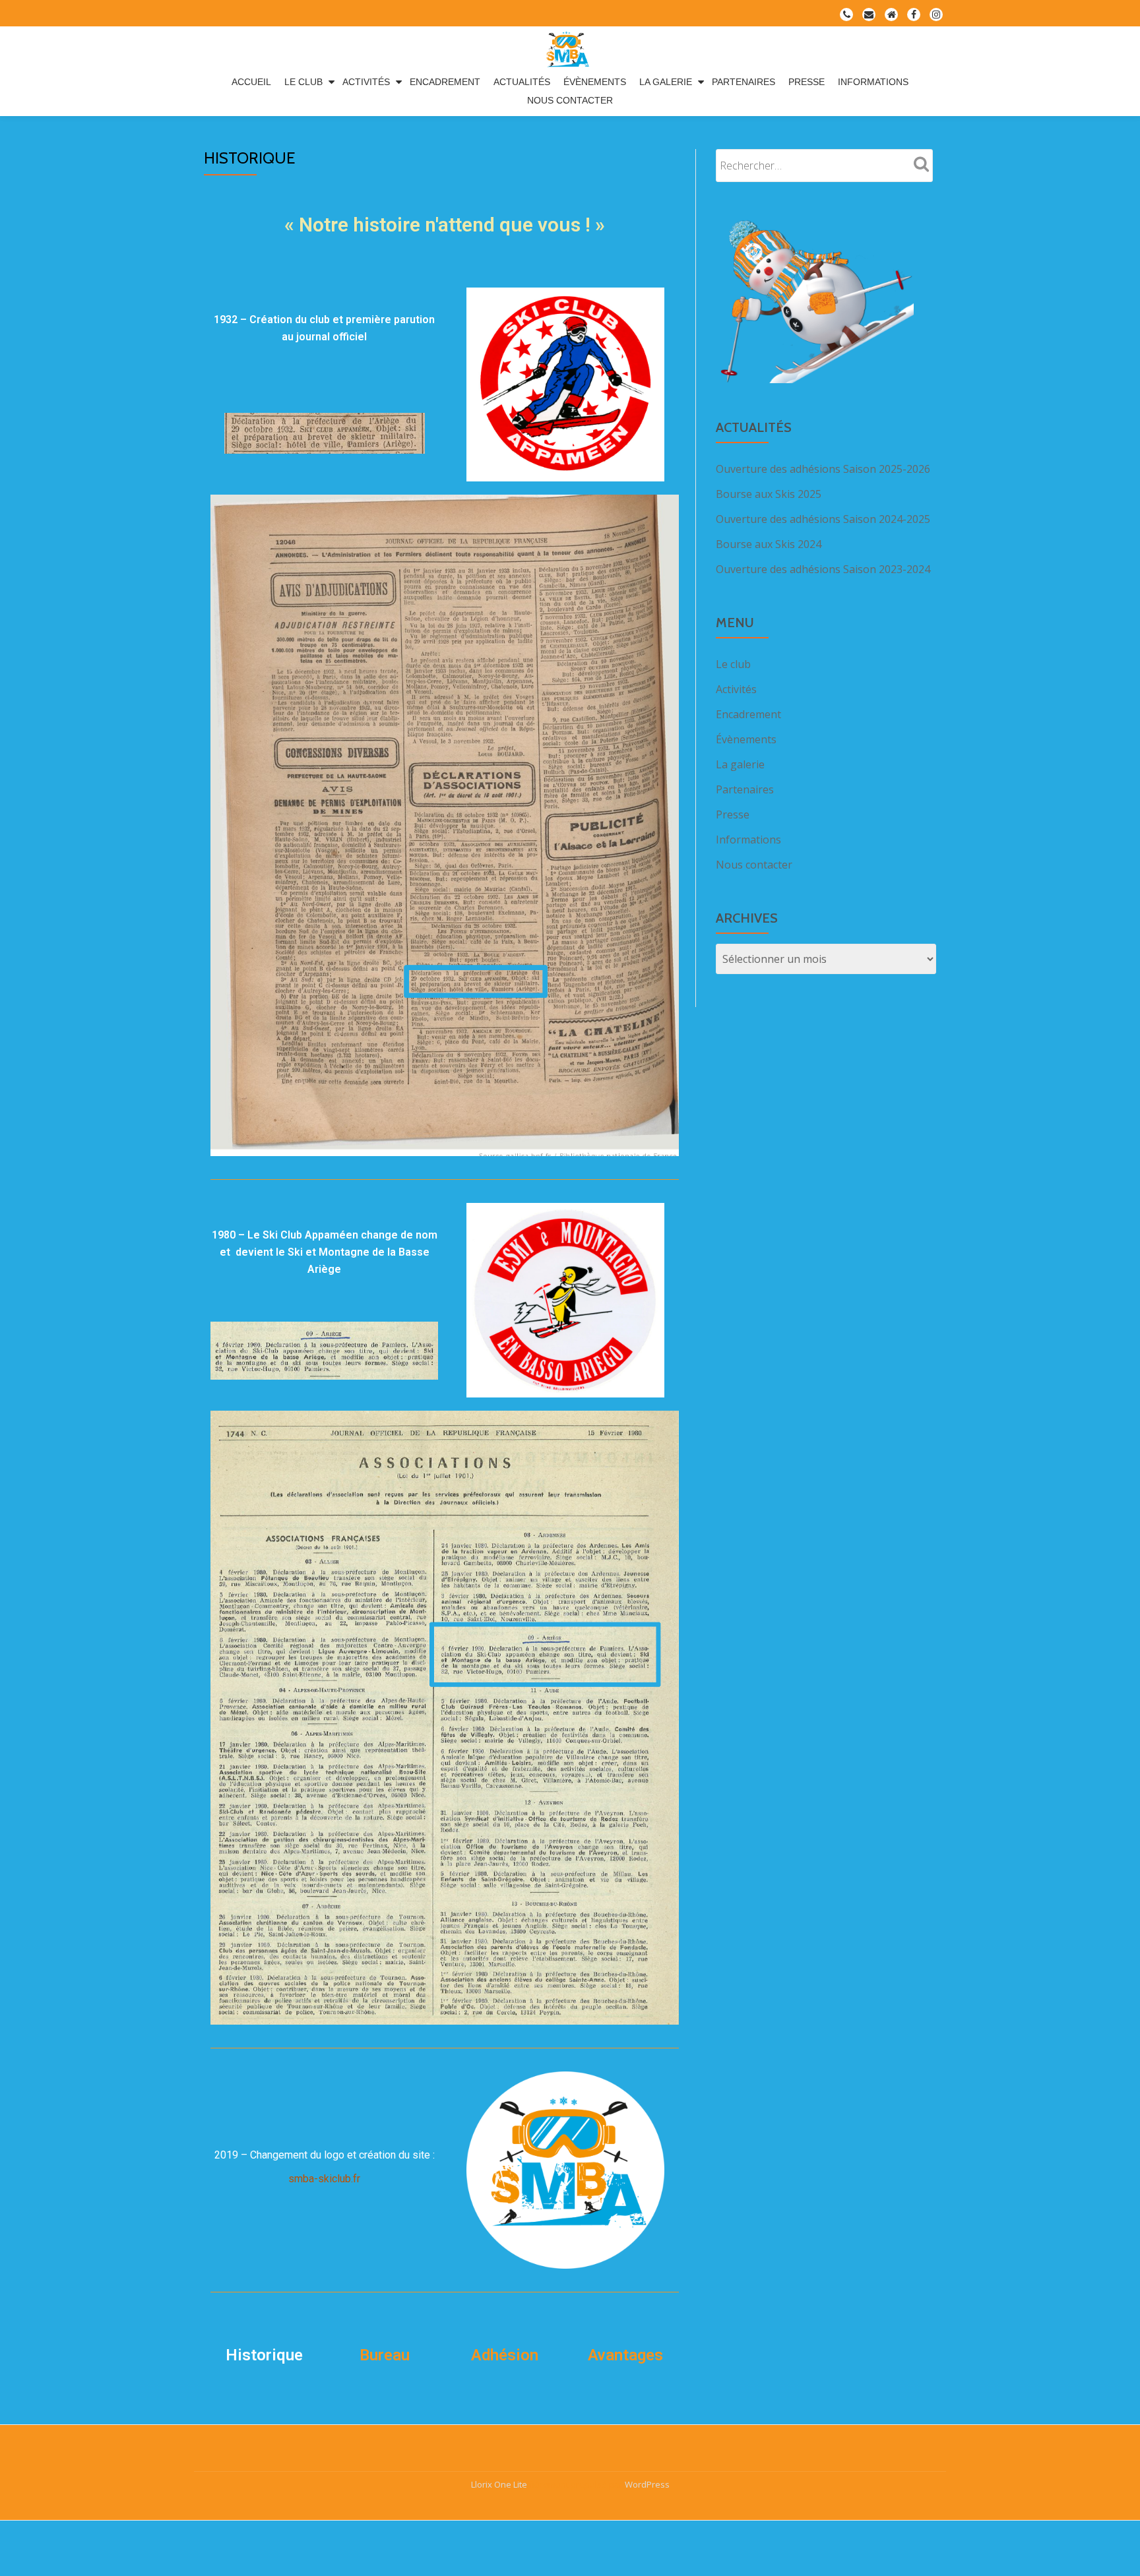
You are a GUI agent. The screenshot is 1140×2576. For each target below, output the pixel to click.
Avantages (625, 2355)
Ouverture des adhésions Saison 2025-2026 (823, 469)
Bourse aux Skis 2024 (769, 544)
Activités (366, 82)
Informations (873, 82)
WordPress (647, 2484)
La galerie (666, 82)
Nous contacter (570, 100)
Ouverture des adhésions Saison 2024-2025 (823, 519)
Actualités (522, 82)
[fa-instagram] (936, 17)
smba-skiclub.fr (324, 2179)
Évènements (595, 82)
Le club (303, 82)
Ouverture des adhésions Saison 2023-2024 (823, 569)
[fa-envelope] (869, 17)
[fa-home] (891, 17)
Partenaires (744, 82)
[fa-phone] (846, 17)
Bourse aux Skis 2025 (769, 494)
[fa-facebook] (914, 17)
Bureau (385, 2355)
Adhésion (505, 2355)
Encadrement (445, 82)
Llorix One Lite (500, 2484)
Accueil (251, 82)
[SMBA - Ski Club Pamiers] (570, 49)
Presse (807, 82)
